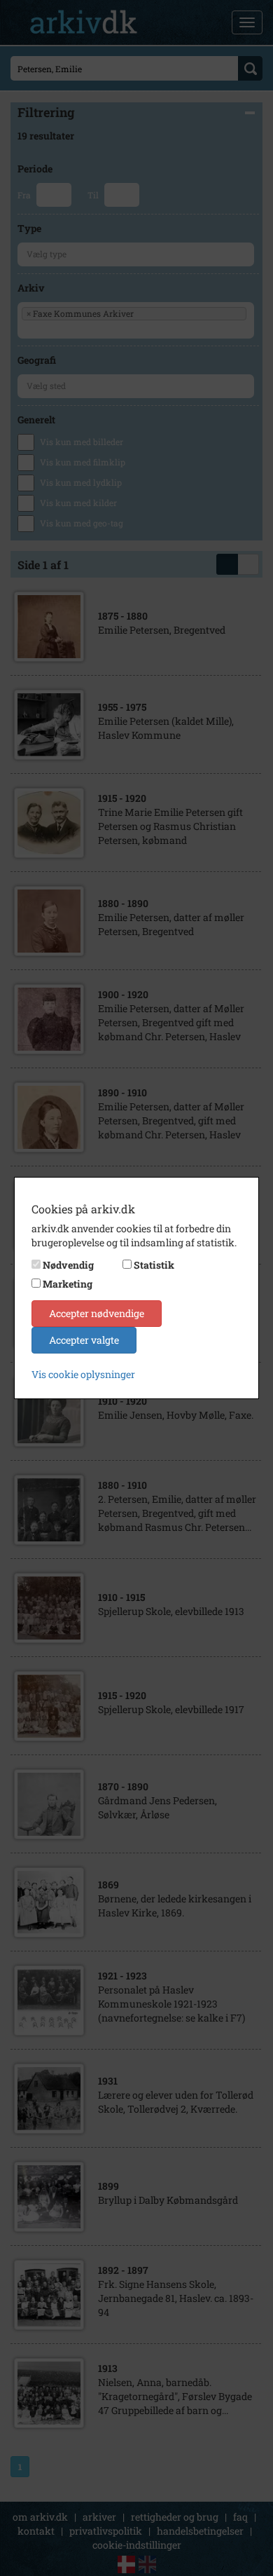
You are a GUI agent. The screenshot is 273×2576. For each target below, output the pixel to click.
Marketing (68, 1284)
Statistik (154, 1265)
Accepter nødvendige (97, 1313)
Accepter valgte (84, 1340)
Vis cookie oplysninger (83, 1374)
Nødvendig (68, 1265)
